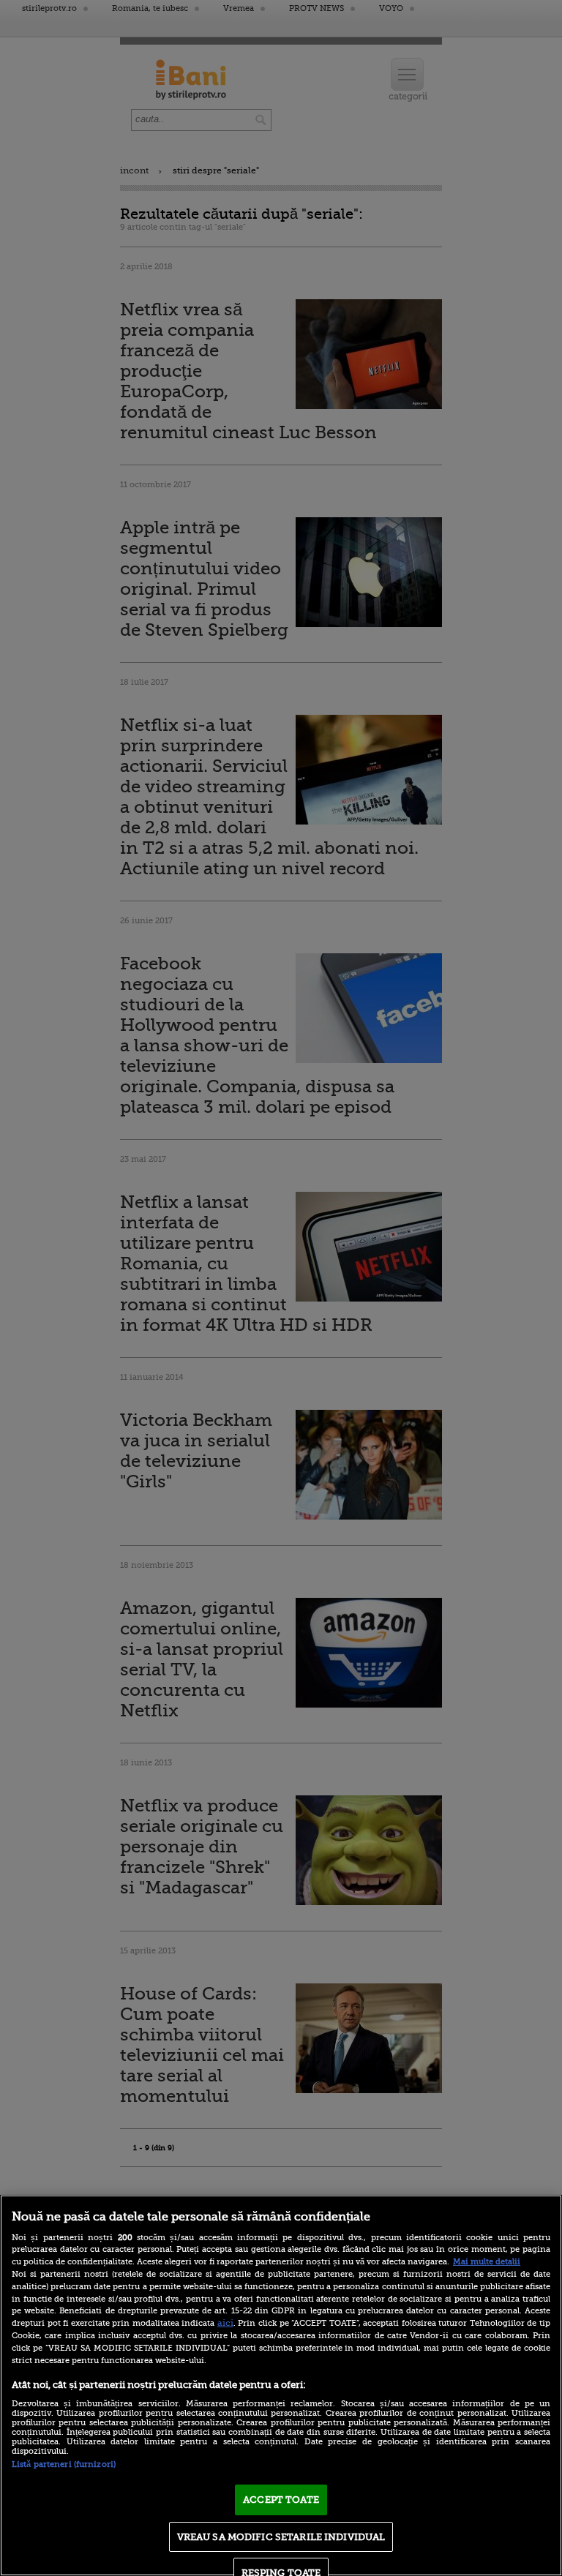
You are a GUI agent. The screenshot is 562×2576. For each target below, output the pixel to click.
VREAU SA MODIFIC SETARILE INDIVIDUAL (281, 2537)
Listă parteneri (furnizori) (64, 2464)
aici (225, 2323)
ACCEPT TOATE (281, 2500)
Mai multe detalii (487, 2262)
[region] (281, 2385)
